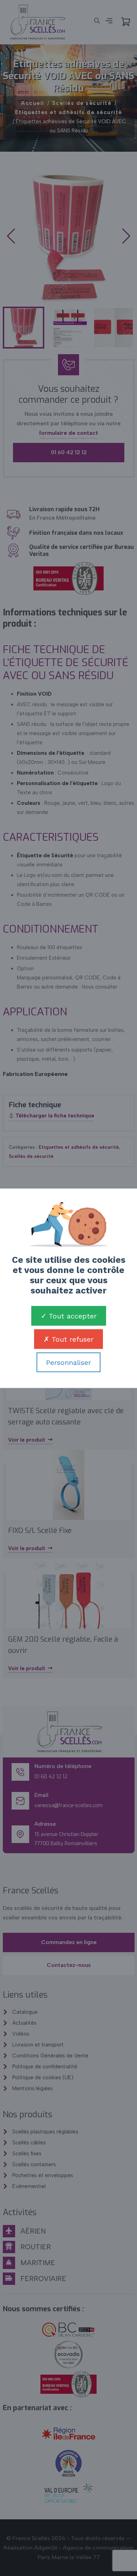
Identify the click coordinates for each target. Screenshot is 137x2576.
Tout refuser (71, 1339)
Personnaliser (68, 1362)
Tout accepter (72, 1316)
